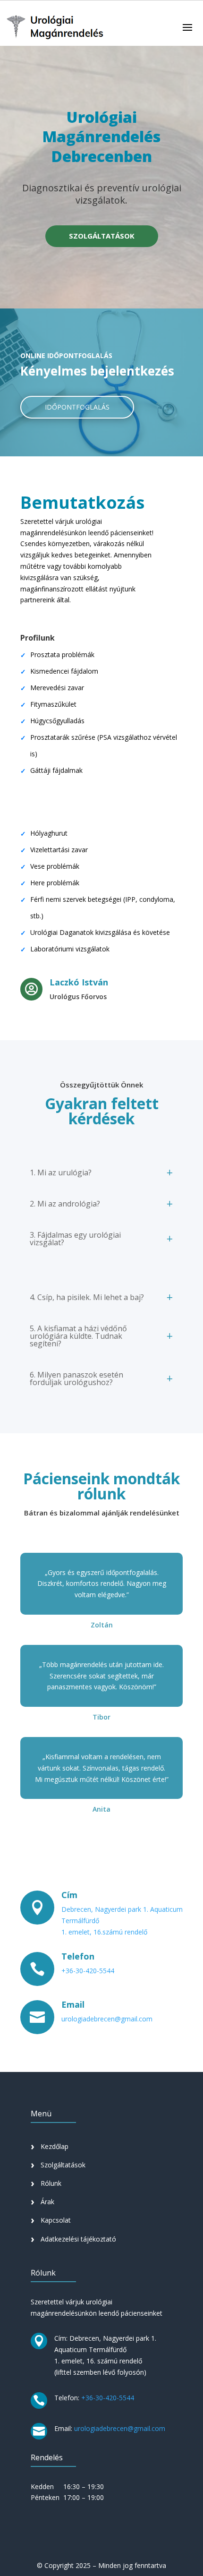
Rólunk (51, 2183)
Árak (47, 2202)
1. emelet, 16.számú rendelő (104, 1932)
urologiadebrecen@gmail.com (107, 2019)
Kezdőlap (55, 2146)
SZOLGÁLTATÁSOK (102, 236)
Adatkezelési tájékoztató (78, 2239)
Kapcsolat (56, 2220)
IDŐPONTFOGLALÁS (77, 407)
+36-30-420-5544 (88, 1971)
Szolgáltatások (63, 2165)
